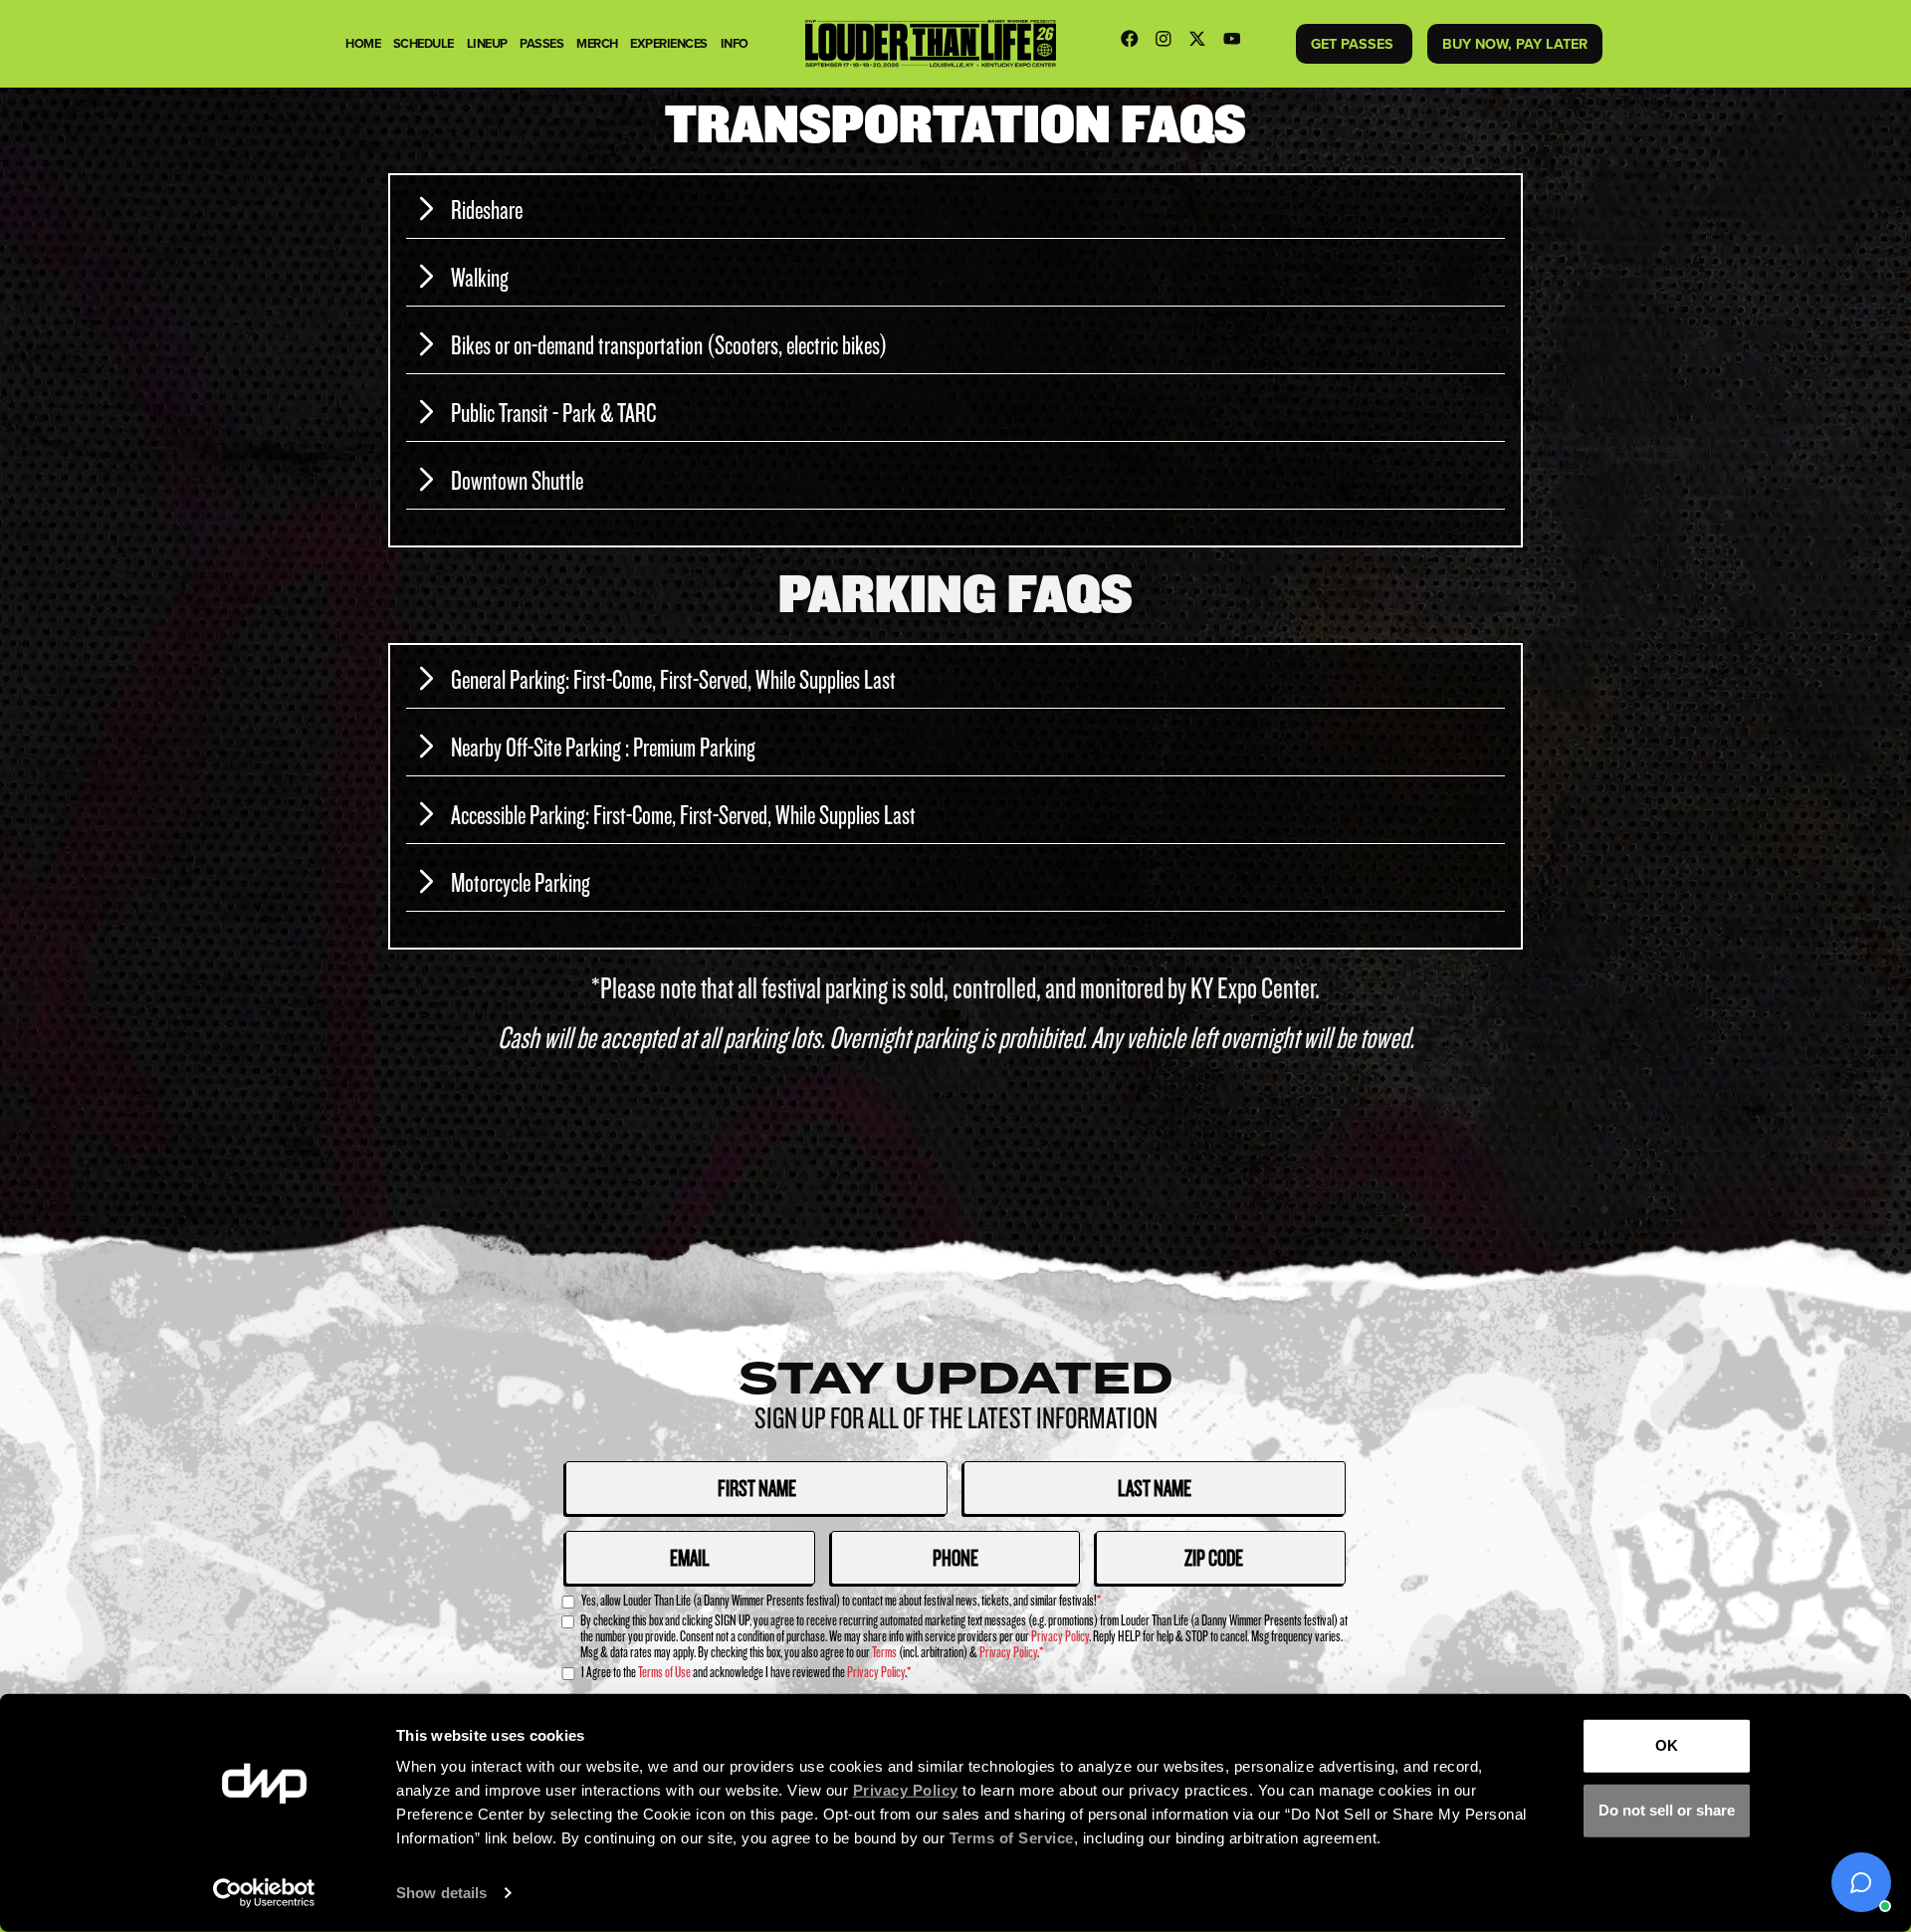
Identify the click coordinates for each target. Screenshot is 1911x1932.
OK (1667, 1745)
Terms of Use (664, 1672)
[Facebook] (1135, 44)
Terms (884, 1652)
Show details (441, 1893)
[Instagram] (1168, 44)
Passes (541, 43)
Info (735, 43)
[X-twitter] (1202, 44)
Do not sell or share (1667, 1810)
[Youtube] (1237, 44)
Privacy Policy (1060, 1636)
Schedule (424, 43)
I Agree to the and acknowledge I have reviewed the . (746, 1672)
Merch (597, 43)
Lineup (487, 43)
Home (363, 43)
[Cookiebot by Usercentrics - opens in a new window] (264, 1893)
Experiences (669, 43)
